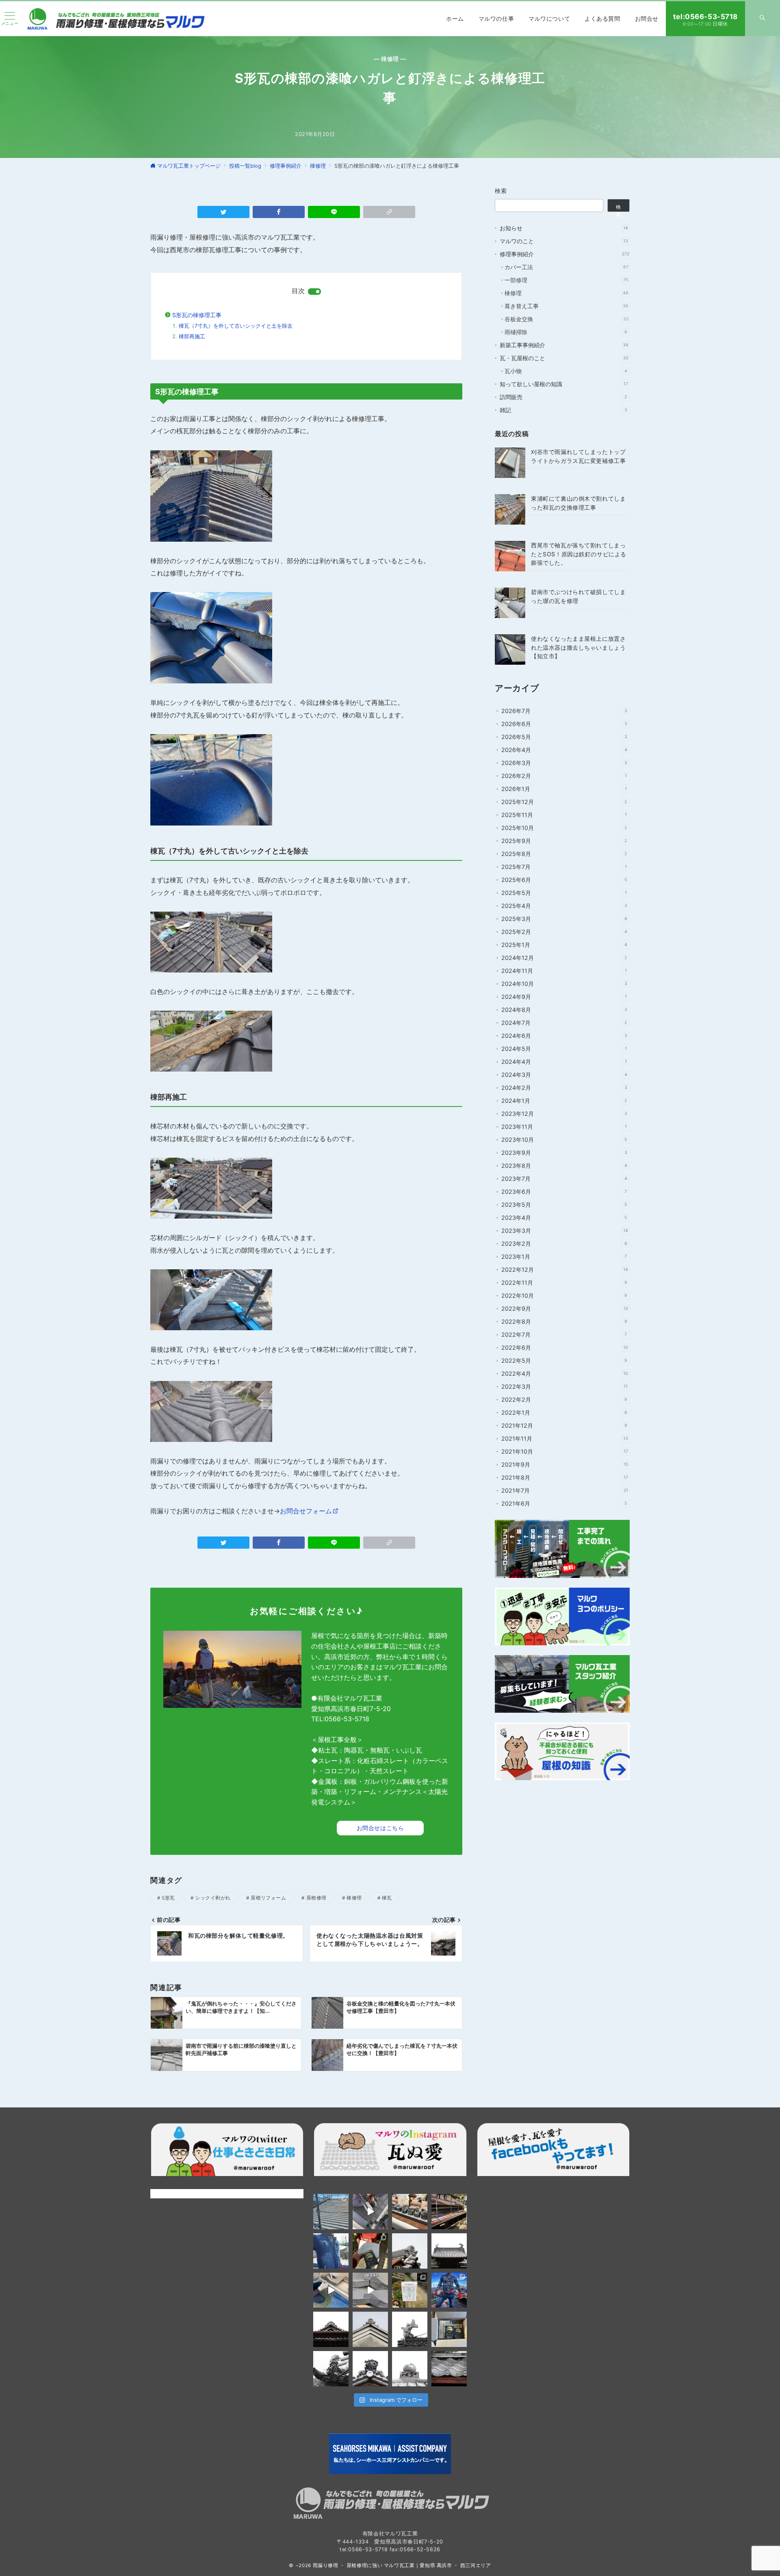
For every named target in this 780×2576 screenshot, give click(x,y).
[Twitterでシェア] (223, 212)
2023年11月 (564, 1127)
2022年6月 (565, 1347)
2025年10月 (564, 828)
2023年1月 (564, 1257)
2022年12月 (565, 1270)
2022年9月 (565, 1309)
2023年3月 (565, 1231)
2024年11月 (564, 971)
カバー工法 (567, 267)
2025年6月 (564, 880)
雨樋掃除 (566, 332)
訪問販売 (563, 397)
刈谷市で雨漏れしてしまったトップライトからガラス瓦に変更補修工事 (578, 456)
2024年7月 (564, 1023)
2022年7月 (564, 1334)
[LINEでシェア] (334, 212)
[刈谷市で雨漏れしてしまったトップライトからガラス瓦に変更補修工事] (510, 463)
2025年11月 (564, 815)
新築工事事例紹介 (564, 345)
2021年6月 (564, 1503)
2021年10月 (565, 1451)
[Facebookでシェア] (279, 212)
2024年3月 (564, 1075)
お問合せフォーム (306, 1511)
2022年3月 (564, 1386)
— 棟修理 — (390, 59)
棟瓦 (387, 1898)
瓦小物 (566, 371)
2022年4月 (565, 1373)
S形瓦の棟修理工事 (197, 315)
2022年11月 (564, 1283)
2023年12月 (564, 1114)
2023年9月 (564, 1153)
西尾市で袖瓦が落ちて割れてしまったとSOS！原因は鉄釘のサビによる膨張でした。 (579, 554)
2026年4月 (564, 750)
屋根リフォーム (268, 1898)
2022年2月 (564, 1399)
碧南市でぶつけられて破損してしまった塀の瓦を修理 (578, 596)
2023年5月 (564, 1205)
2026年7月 (564, 711)
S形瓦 (168, 1898)
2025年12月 (564, 802)
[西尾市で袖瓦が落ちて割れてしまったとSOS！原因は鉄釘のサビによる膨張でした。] (510, 556)
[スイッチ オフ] (763, 19)
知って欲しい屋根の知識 (564, 384)
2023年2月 (564, 1244)
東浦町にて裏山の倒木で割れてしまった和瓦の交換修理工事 (578, 503)
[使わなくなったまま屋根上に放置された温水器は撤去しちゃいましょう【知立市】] (510, 649)
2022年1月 (564, 1412)
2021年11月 (565, 1438)
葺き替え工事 (567, 306)
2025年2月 (564, 932)
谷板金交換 (567, 319)
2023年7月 (564, 1179)
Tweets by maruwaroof (181, 2193)
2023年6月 (564, 1192)
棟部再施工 (192, 336)
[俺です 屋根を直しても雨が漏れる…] (331, 2212)
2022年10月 (564, 1296)
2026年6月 (564, 724)
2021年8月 (565, 1477)
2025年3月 (564, 919)
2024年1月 (564, 1101)
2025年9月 (564, 841)
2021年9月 (565, 1464)
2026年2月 (564, 776)
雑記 (563, 410)
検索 (501, 191)
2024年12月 (564, 958)
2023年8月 (564, 1166)
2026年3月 (564, 763)
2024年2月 (564, 1088)
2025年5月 (564, 893)
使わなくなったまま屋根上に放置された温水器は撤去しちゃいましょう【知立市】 (578, 647)
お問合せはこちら (380, 1828)
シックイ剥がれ (213, 1898)
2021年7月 (565, 1490)
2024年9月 (564, 997)
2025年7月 (564, 867)
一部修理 (566, 280)
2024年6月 (564, 1036)
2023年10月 (564, 1140)
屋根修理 (316, 1898)
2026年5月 (564, 737)
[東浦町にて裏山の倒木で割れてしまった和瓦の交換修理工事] (510, 509)
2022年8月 (564, 1321)
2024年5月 (564, 1049)
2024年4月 (564, 1062)
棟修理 (354, 1898)
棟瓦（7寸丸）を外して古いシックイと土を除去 (236, 326)
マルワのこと (564, 241)
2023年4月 (564, 1218)
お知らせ (564, 228)
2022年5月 (564, 1360)
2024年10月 (564, 984)
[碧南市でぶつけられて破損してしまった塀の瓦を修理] (510, 603)
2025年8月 (564, 854)
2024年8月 (564, 1010)
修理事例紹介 (564, 254)
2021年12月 (564, 1425)
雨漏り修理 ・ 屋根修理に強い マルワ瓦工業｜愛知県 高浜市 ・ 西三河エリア (402, 2565)
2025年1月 (564, 945)
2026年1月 (564, 789)
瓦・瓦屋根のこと (564, 358)
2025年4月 (564, 906)
